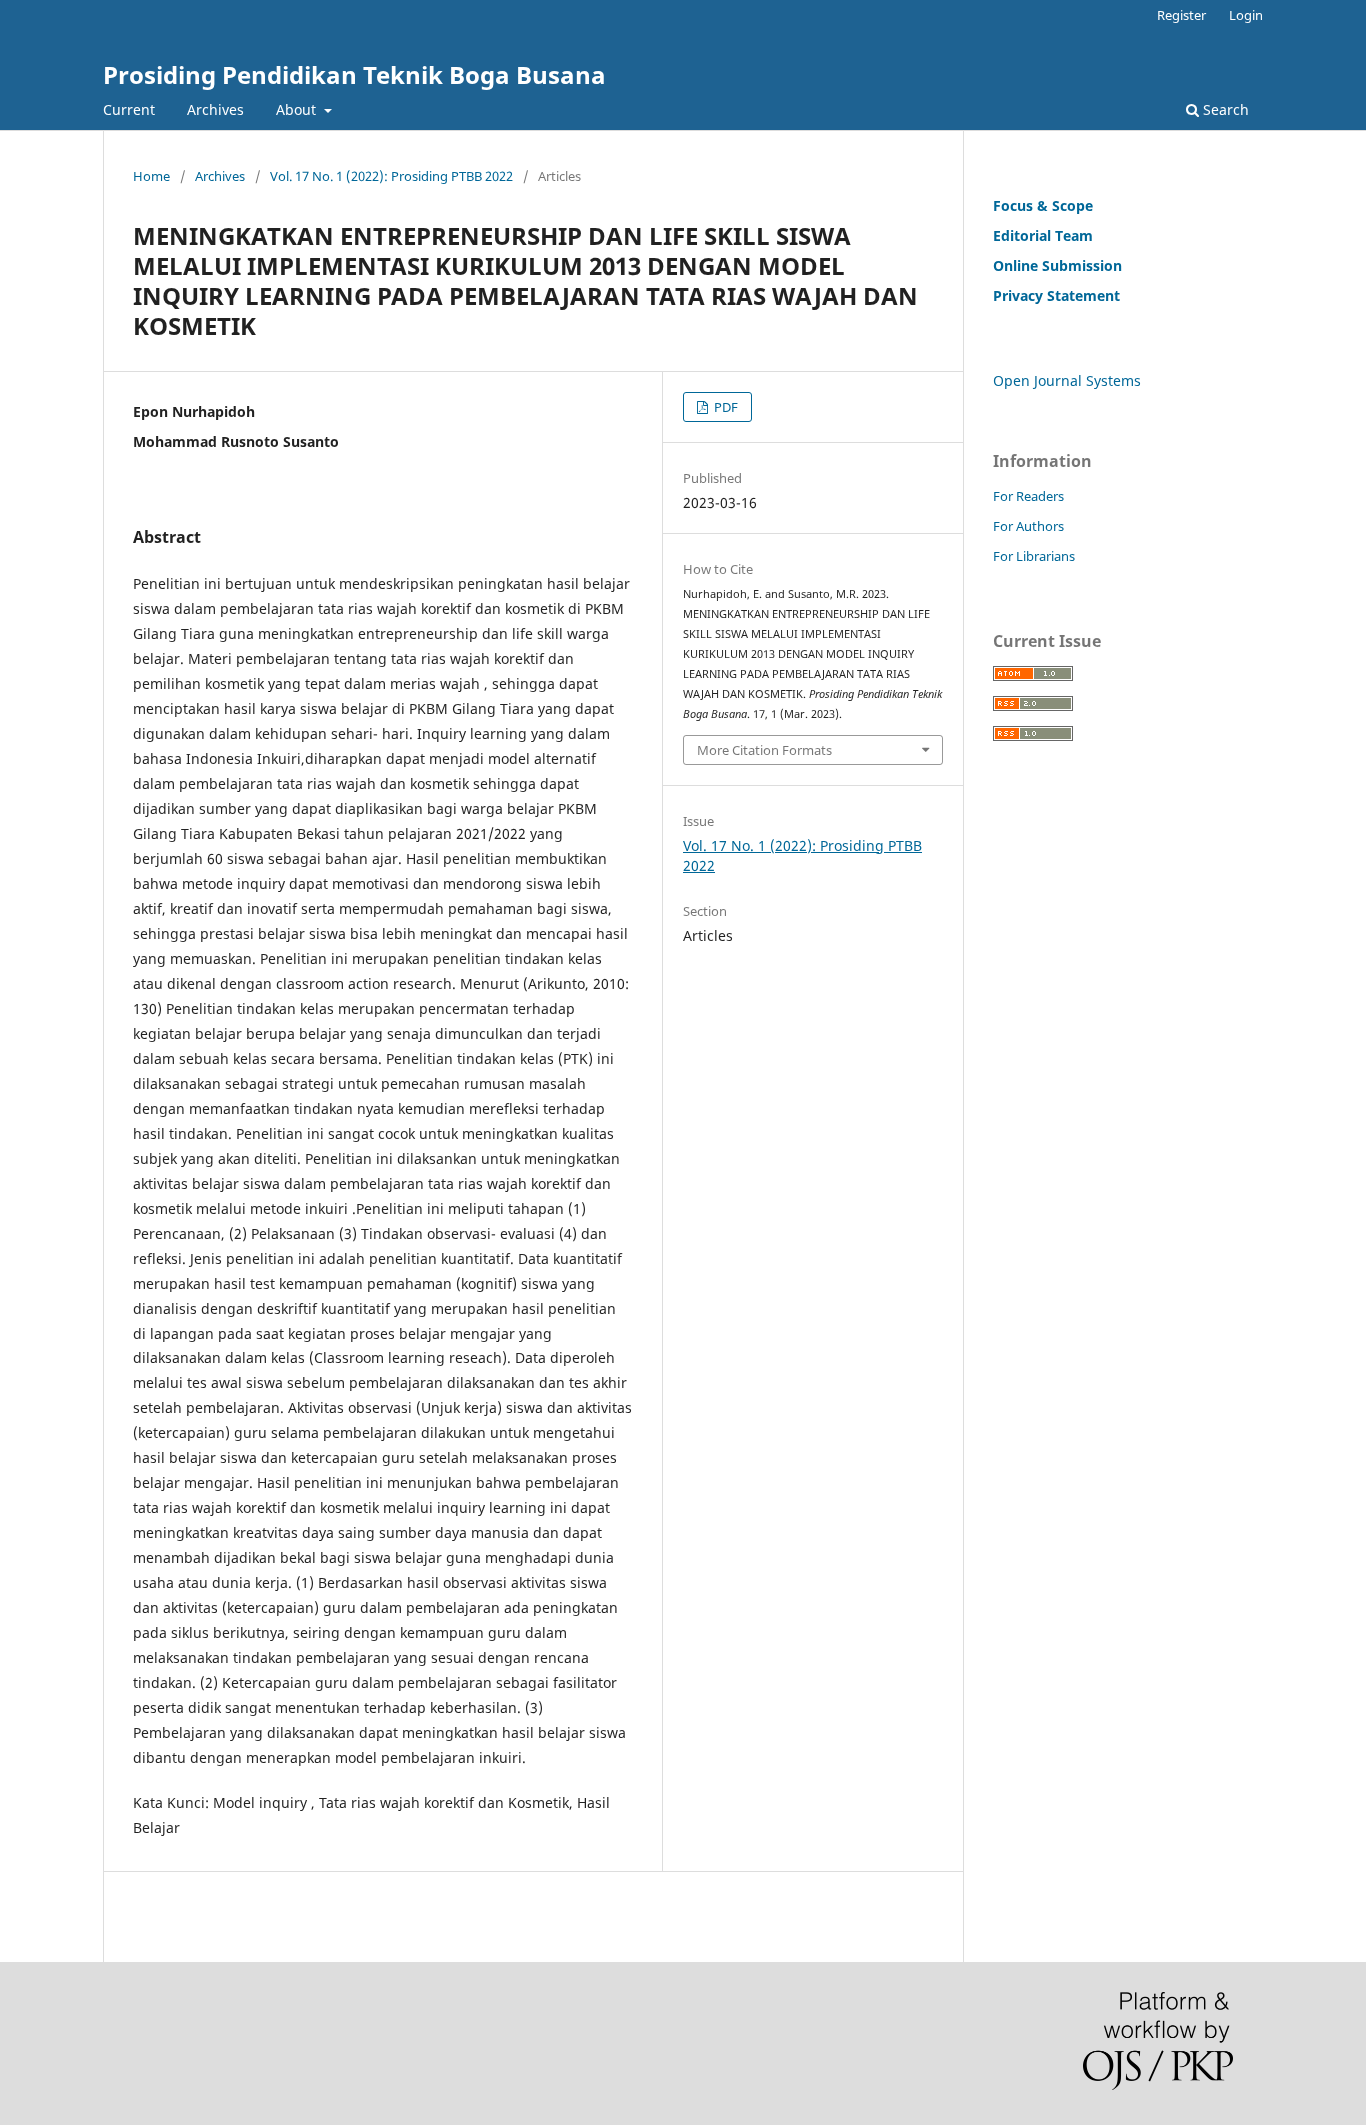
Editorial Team (1043, 235)
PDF (724, 407)
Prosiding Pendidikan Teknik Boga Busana (354, 74)
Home (151, 176)
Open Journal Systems (1067, 380)
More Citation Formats (764, 750)
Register (1181, 15)
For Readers (1028, 496)
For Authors (1028, 526)
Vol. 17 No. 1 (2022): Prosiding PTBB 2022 (391, 176)
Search (1224, 109)
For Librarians (1034, 556)
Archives (215, 109)
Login (1246, 15)
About (298, 109)
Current (129, 109)
